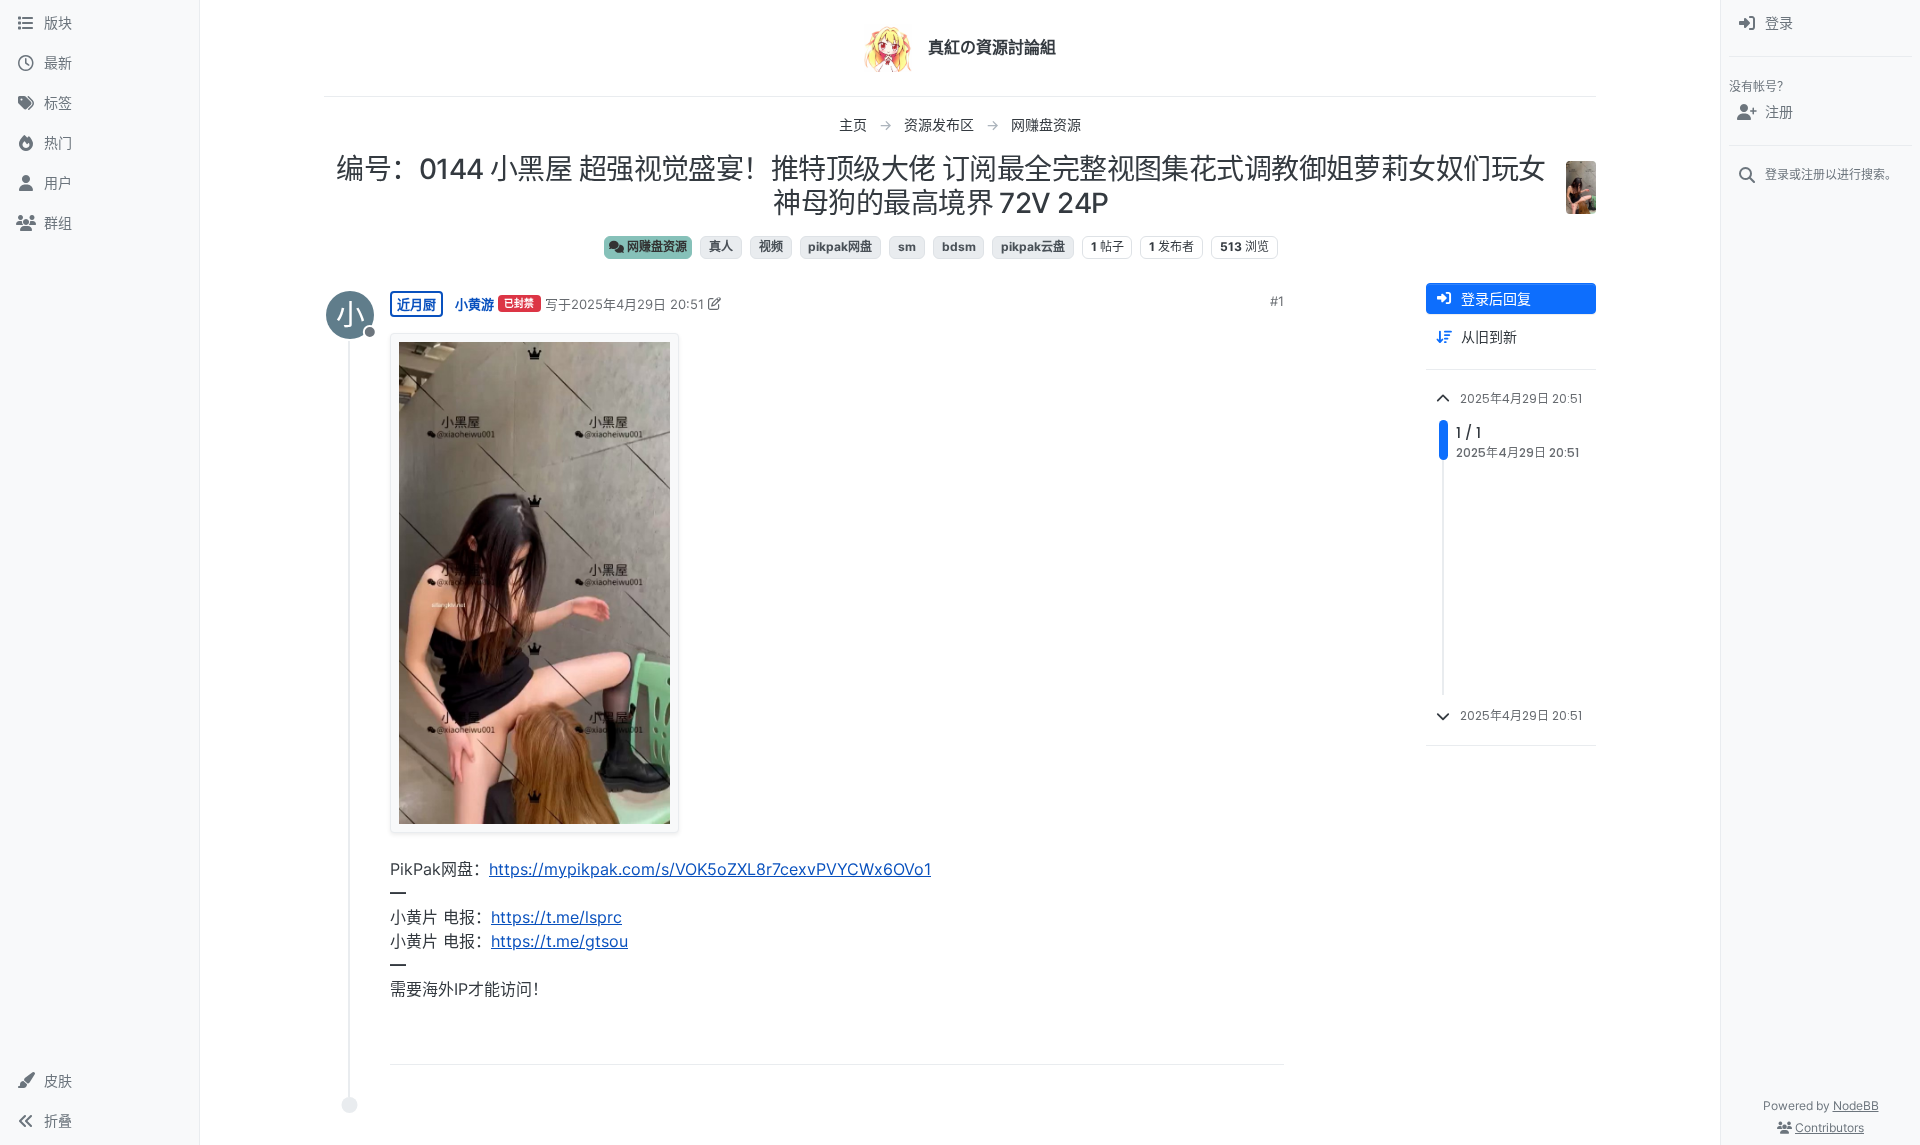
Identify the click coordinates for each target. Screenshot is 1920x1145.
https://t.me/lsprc (556, 917)
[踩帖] (1227, 1040)
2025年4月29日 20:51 (637, 304)
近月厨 (416, 304)
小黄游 (474, 304)
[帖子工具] (1267, 1040)
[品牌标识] (888, 48)
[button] (99, 1081)
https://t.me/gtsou (559, 941)
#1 (1277, 301)
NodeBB (1856, 1105)
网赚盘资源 (655, 246)
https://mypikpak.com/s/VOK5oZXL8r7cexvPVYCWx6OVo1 (710, 869)
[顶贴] (1157, 1040)
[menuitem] (1820, 24)
